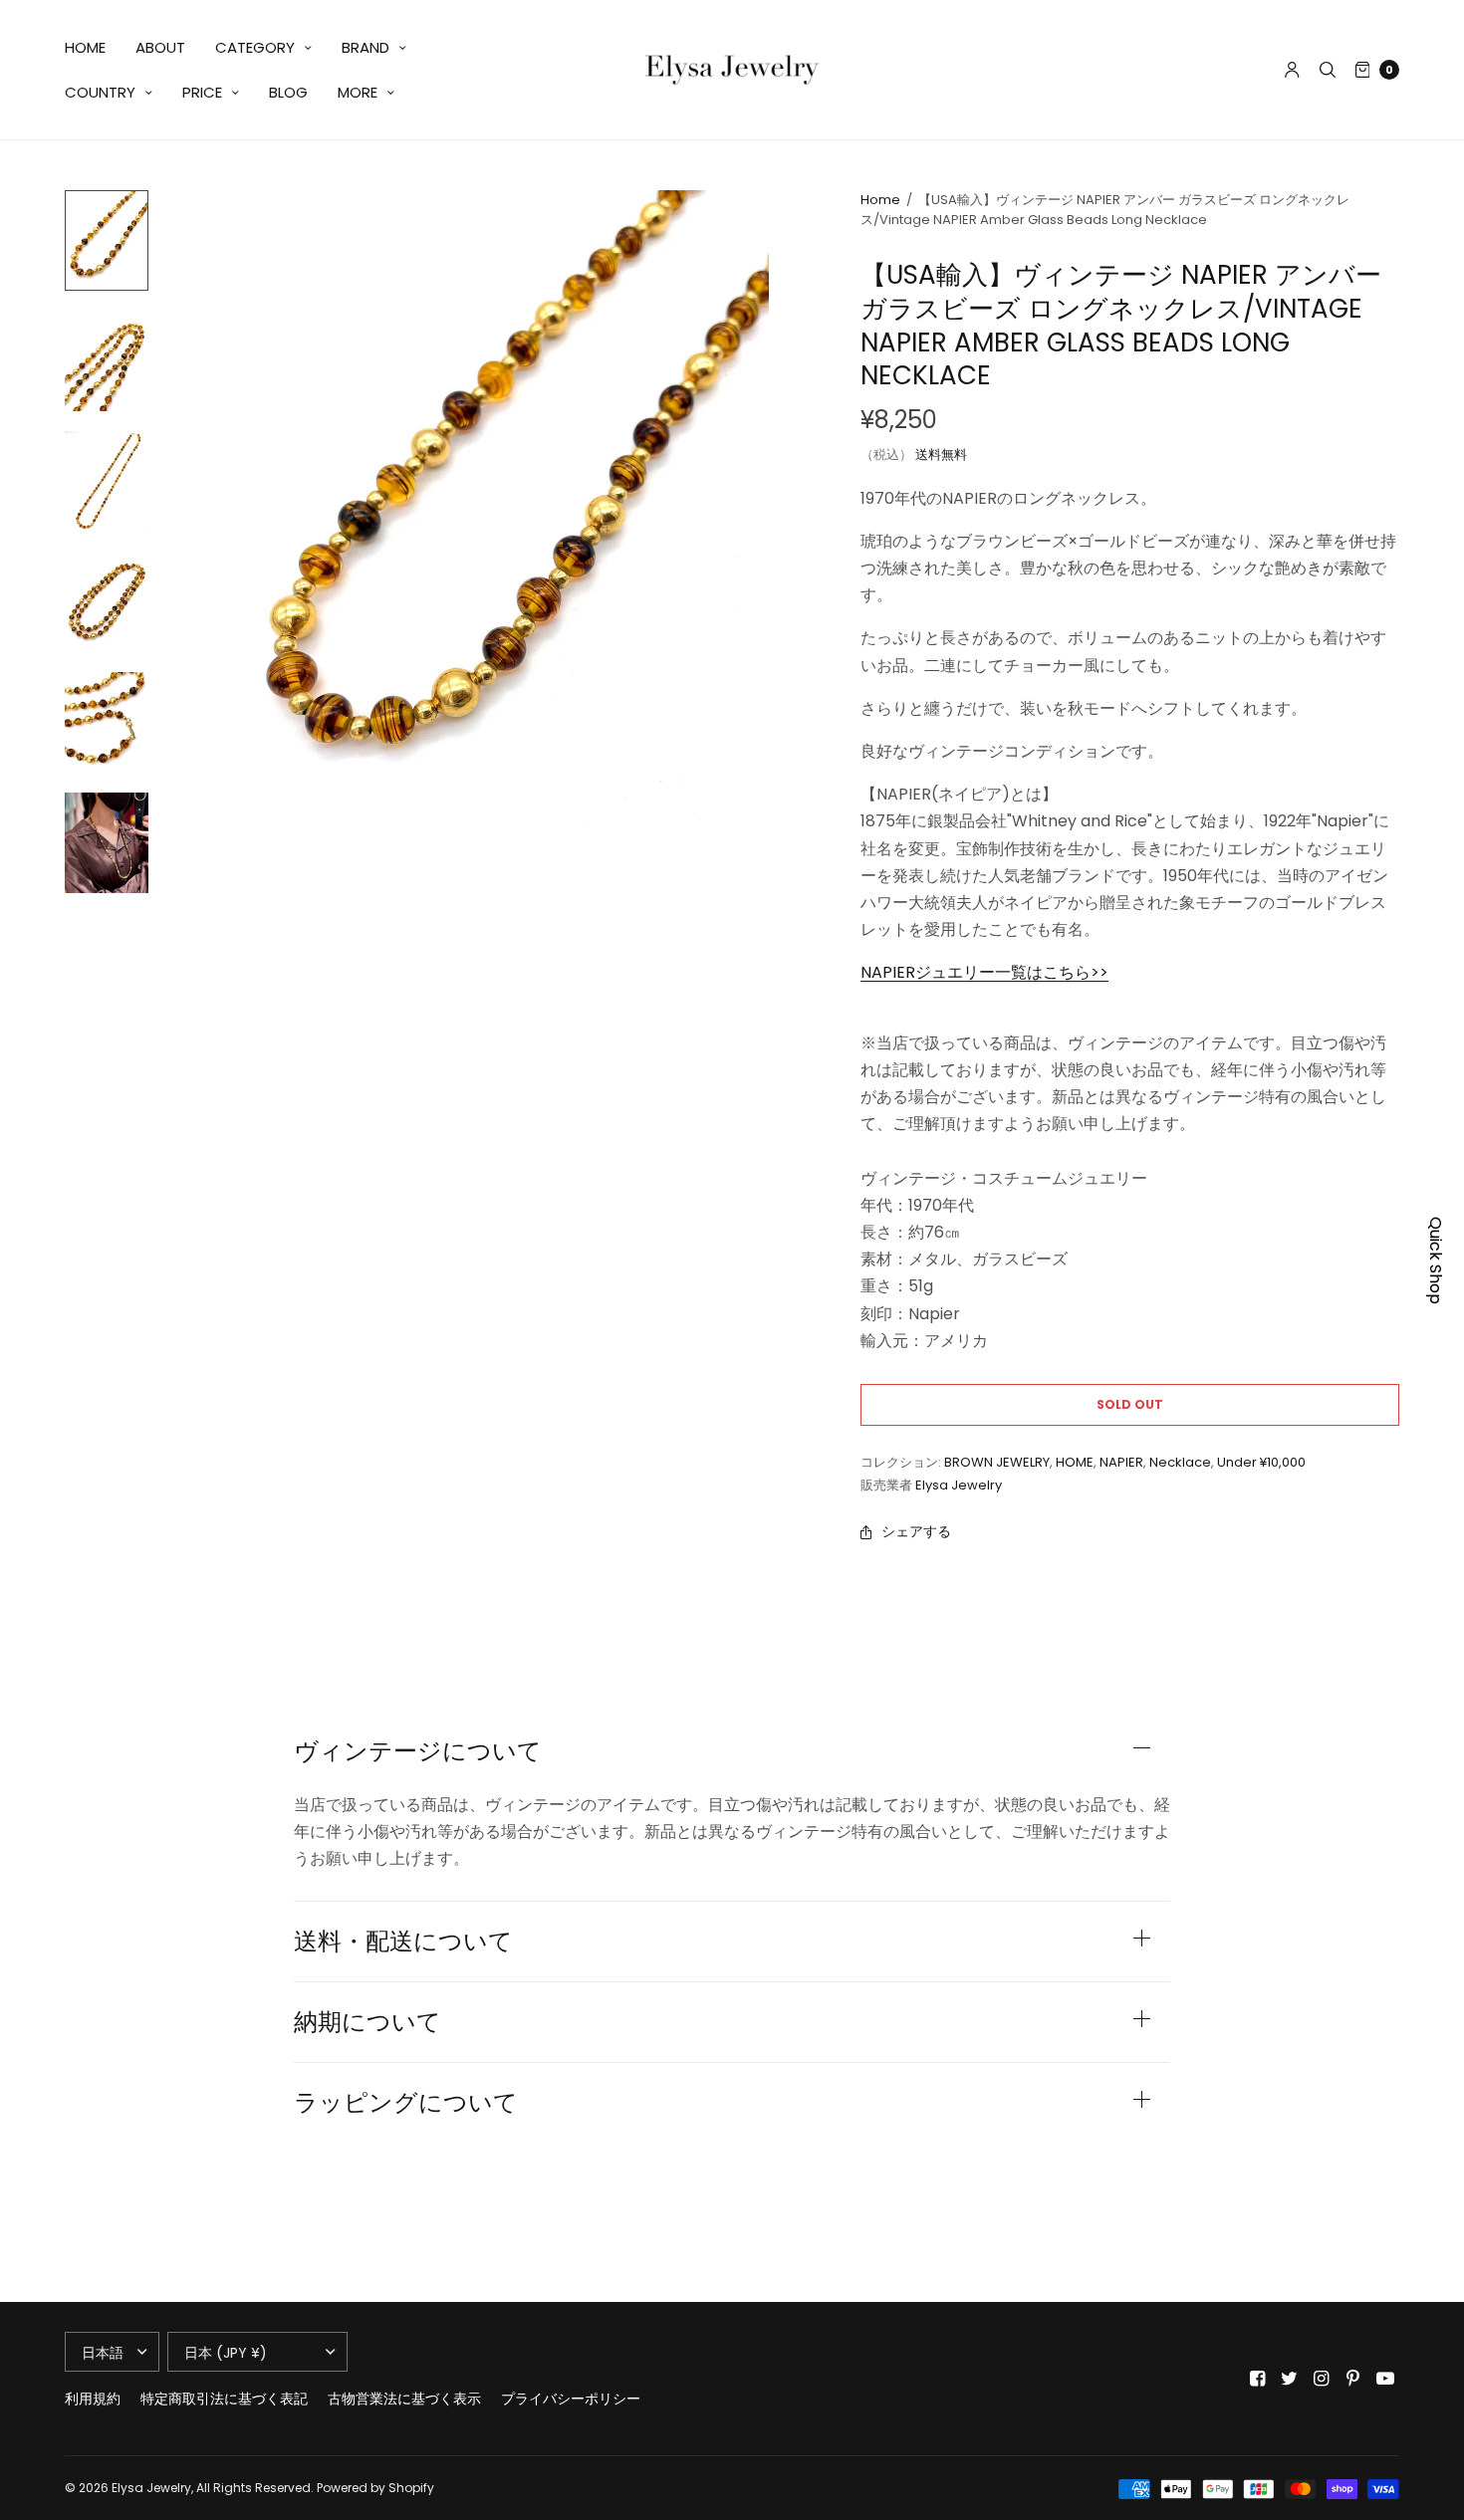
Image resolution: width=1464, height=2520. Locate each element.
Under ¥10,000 (1261, 1462)
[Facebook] (1258, 2379)
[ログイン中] (1292, 70)
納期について (367, 2022)
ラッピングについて (406, 2103)
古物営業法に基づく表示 (404, 2399)
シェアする (916, 1531)
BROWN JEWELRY (997, 1462)
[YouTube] (1385, 2379)
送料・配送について (403, 1942)
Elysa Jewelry (959, 1485)
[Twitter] (1290, 2379)
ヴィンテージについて (418, 1751)
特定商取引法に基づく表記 (224, 2399)
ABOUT (160, 47)
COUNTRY (100, 92)
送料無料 (941, 455)
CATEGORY (255, 47)
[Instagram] (1322, 2379)
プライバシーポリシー (571, 2399)
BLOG (288, 92)
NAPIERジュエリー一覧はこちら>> (984, 972)
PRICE (202, 92)
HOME (85, 47)
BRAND (366, 47)
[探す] (1328, 70)
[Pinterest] (1353, 2379)
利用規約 (93, 2399)
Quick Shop (1436, 1260)
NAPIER (1121, 1462)
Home (880, 200)
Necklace (1180, 1462)
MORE (358, 92)
